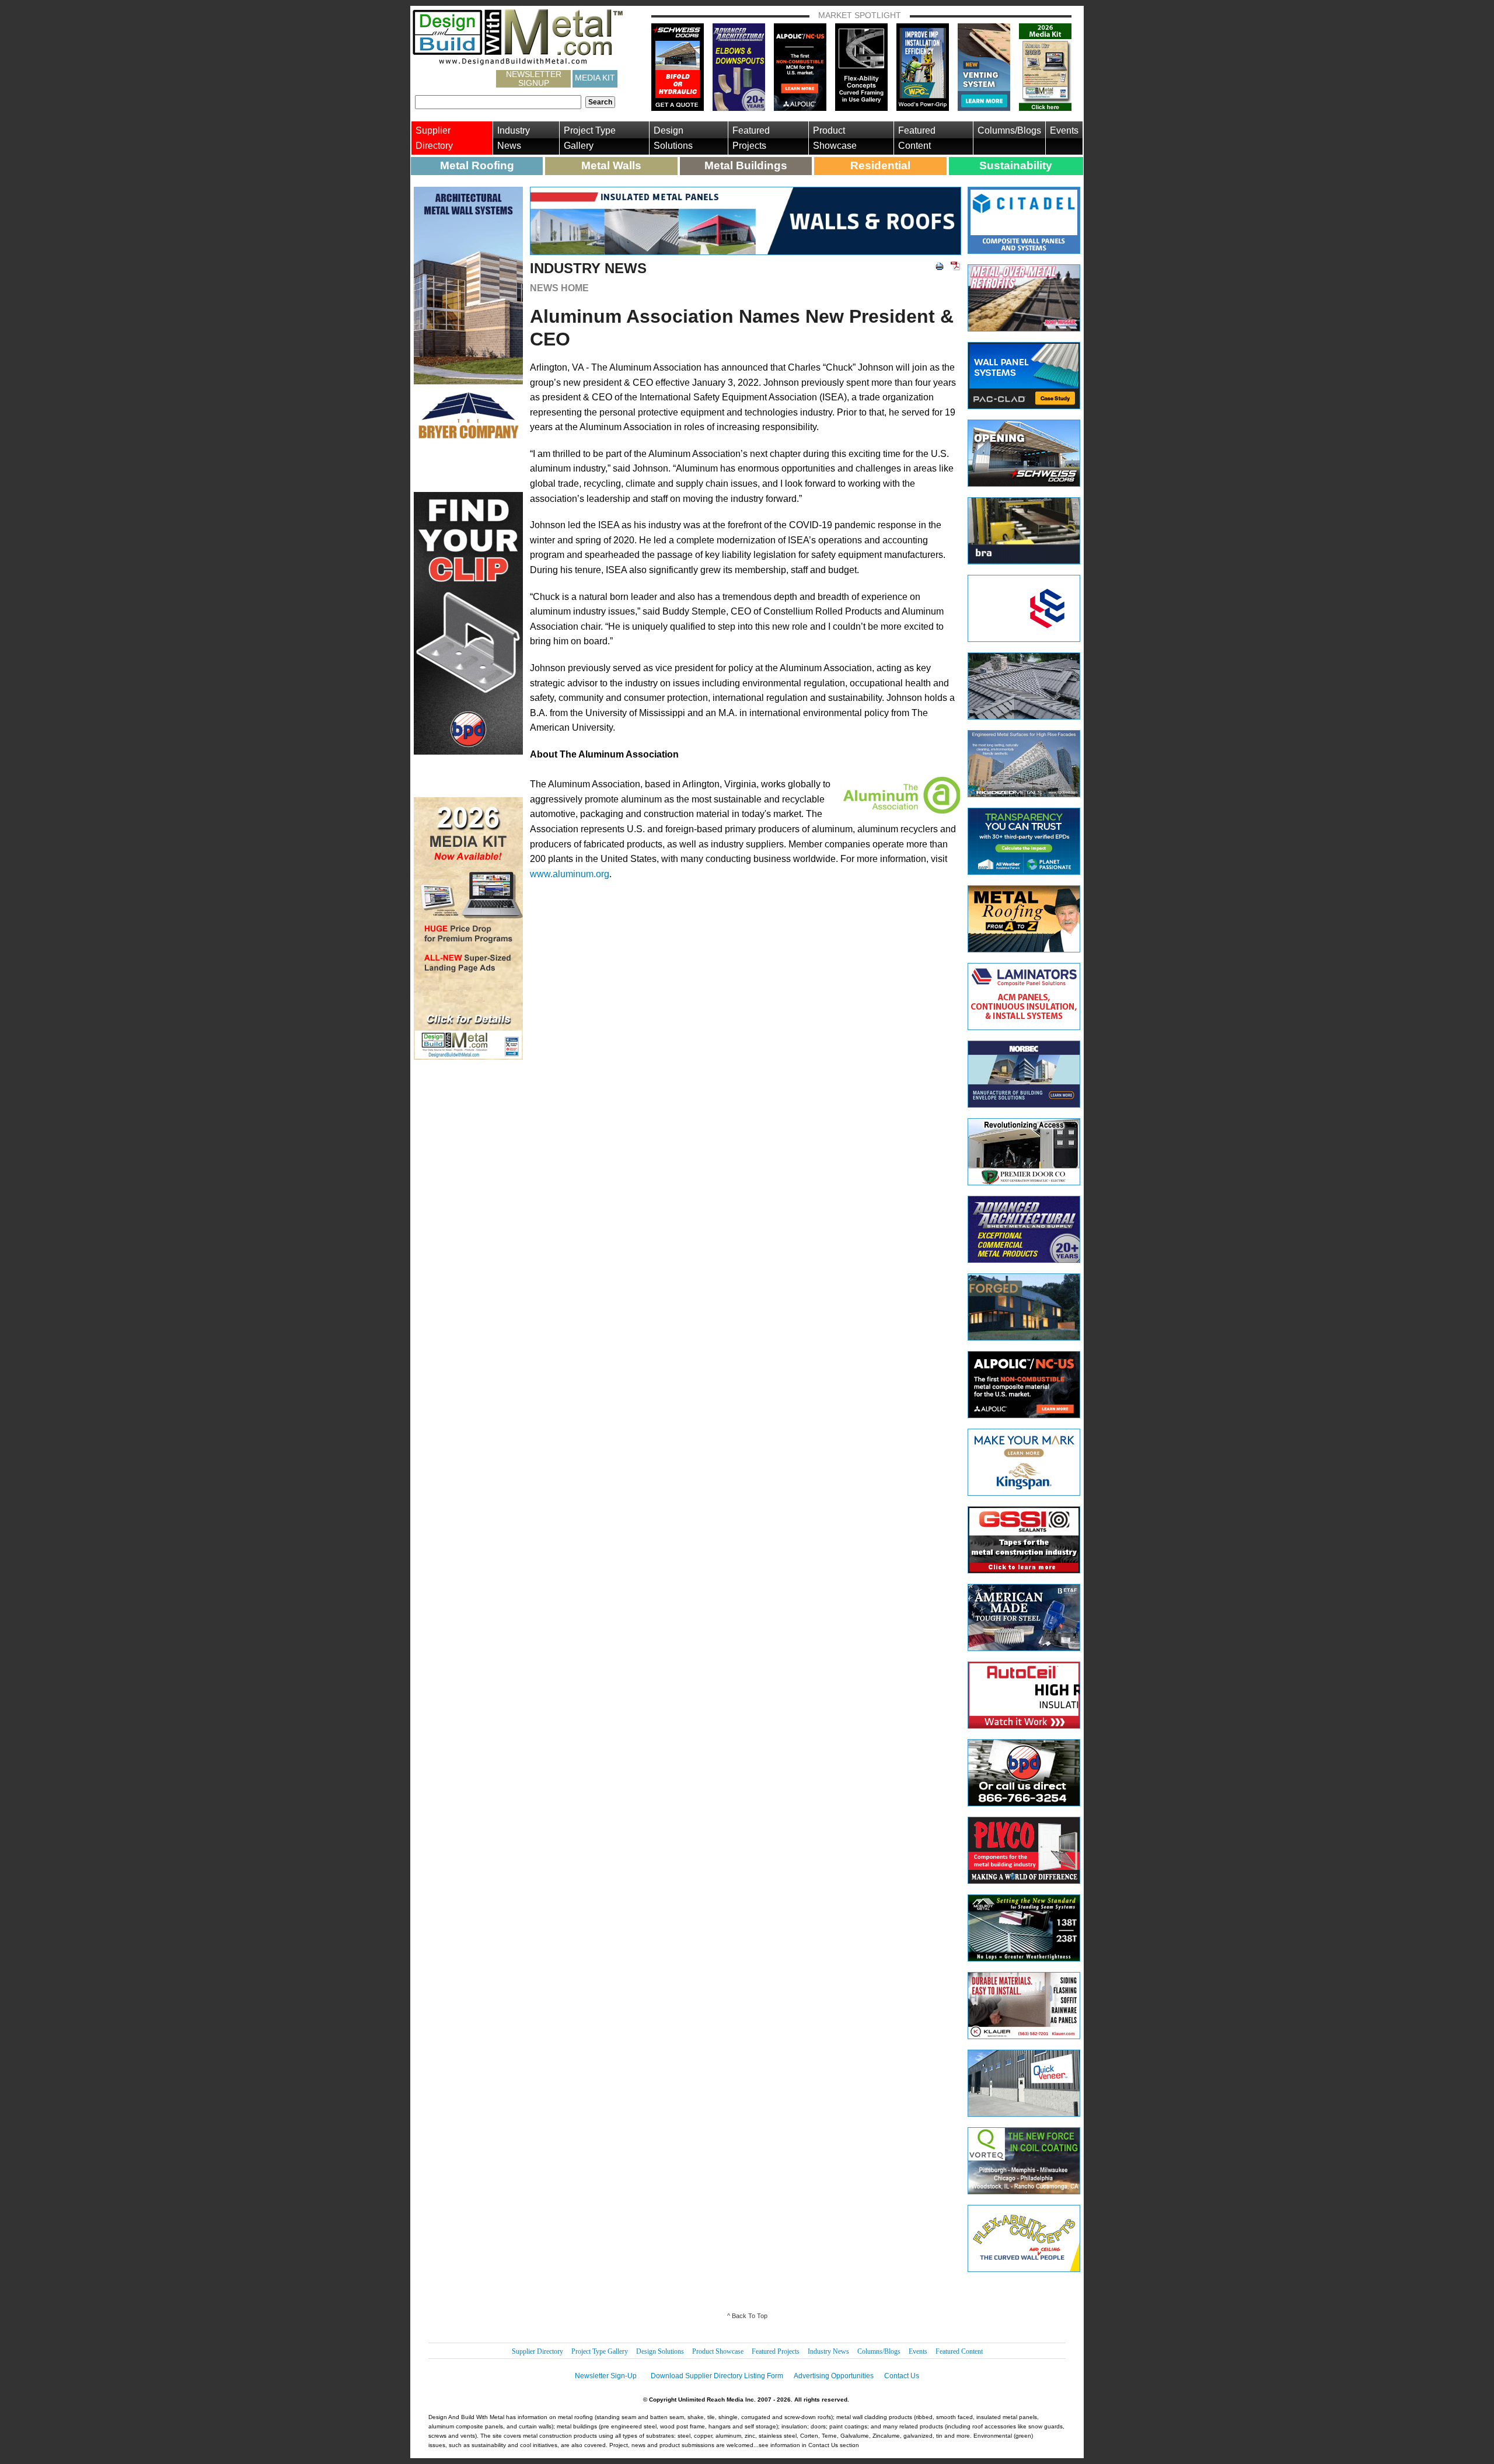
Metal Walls (611, 165)
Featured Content (917, 138)
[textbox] (498, 102)
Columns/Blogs (1009, 130)
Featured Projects (751, 138)
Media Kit (595, 78)
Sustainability (1016, 165)
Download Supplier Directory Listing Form (717, 2376)
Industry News (514, 138)
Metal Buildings (746, 165)
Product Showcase (835, 138)
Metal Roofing (477, 165)
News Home (559, 288)
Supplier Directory (434, 138)
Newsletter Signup (534, 79)
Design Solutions (673, 138)
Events (1064, 130)
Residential (880, 165)
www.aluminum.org (570, 874)
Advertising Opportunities (834, 2376)
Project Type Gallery (590, 138)
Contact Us (902, 2376)
